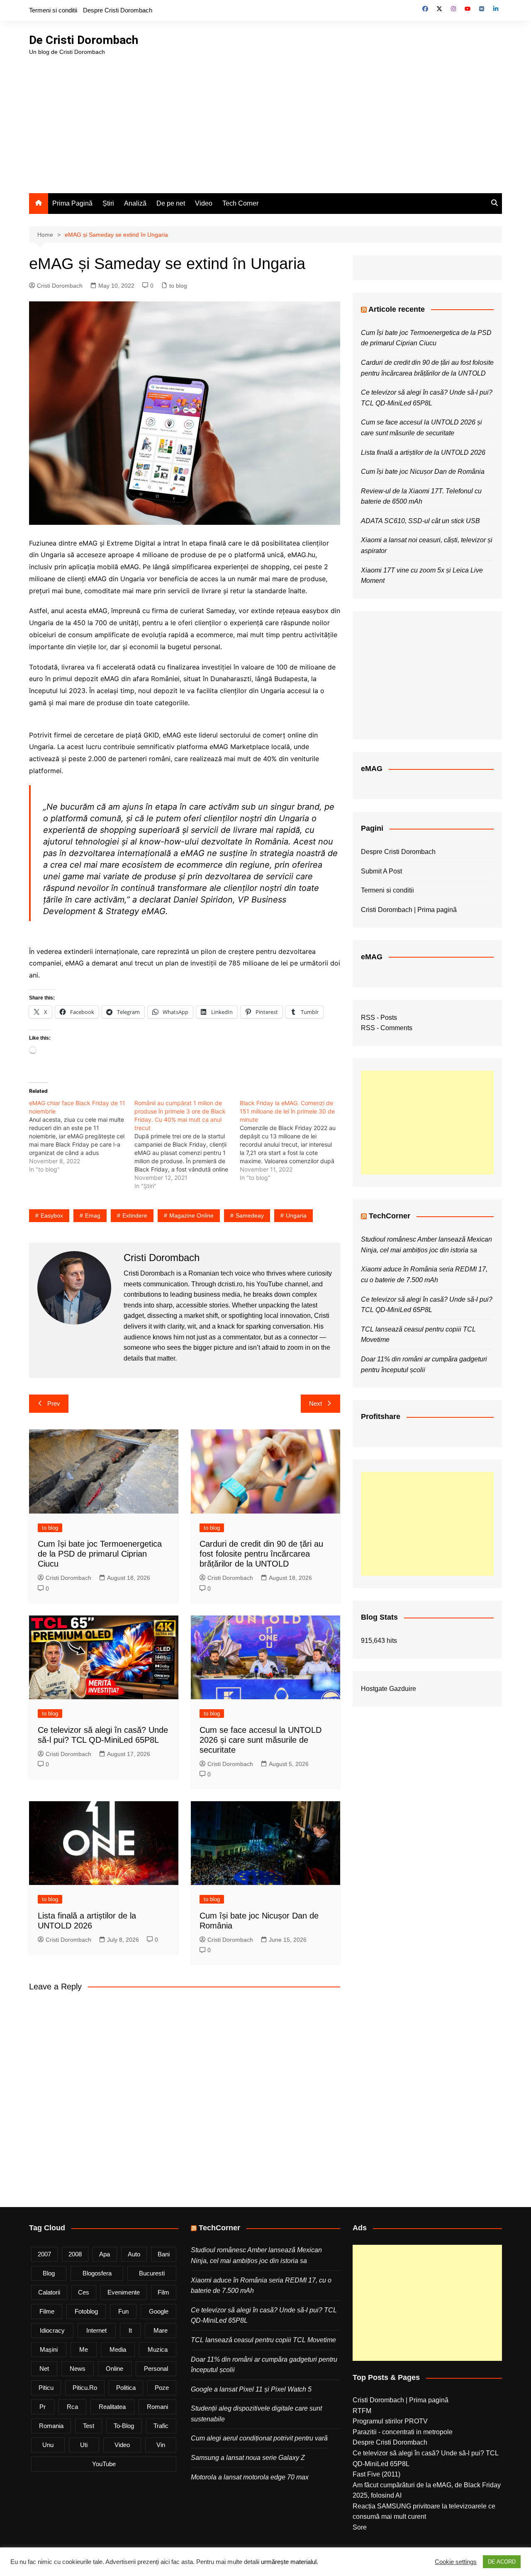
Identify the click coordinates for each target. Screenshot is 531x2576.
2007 (44, 2254)
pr (43, 2407)
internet (96, 2330)
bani (164, 2254)
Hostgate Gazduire (389, 1689)
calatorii (49, 2292)
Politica (126, 2388)
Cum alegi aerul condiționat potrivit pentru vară (259, 2438)
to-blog (124, 2426)
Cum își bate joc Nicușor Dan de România (423, 472)
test (89, 2426)
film (163, 2292)
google (159, 2311)
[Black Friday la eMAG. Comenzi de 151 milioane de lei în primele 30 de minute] (292, 1140)
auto (134, 2254)
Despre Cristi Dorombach (118, 10)
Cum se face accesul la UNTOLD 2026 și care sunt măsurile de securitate (261, 1740)
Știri (108, 203)
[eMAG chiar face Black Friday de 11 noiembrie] (82, 1136)
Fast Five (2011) (376, 2474)
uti (84, 2445)
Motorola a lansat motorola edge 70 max (250, 2477)
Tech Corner (240, 203)
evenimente (124, 2292)
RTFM (362, 2411)
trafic (161, 2426)
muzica (158, 2349)
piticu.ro (85, 2388)
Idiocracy (52, 2330)
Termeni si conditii (53, 10)
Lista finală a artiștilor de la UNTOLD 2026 (423, 452)
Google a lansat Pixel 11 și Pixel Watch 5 (251, 2389)
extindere (135, 1215)
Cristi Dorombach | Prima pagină (409, 910)
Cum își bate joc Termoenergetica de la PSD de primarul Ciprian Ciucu (100, 1554)
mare (161, 2330)
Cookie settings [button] (456, 2562)
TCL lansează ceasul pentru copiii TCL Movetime (263, 2340)
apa (105, 2254)
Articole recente (397, 309)
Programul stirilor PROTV (390, 2421)
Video (204, 203)
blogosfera (97, 2273)
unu (48, 2445)
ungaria (296, 1215)
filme (47, 2311)
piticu (46, 2388)
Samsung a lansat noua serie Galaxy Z (248, 2458)
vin (161, 2445)
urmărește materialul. (290, 2562)
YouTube (104, 2464)
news (78, 2369)
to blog (178, 286)
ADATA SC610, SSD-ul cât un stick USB (420, 521)
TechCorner (390, 1216)
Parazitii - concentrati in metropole (403, 2432)
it (130, 2330)
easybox (52, 1215)
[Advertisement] (265, 119)
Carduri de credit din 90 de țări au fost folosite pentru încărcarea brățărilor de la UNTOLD (261, 1554)
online (114, 2369)
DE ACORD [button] (502, 2562)
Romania (51, 2426)
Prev (54, 1403)
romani (157, 2407)
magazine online (191, 1215)
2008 (75, 2254)
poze (162, 2388)
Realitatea (112, 2407)
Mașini (49, 2349)
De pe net (171, 203)
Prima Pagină (72, 203)
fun (123, 2311)
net (44, 2369)
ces (84, 2292)
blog (49, 2273)
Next (315, 1403)
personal (156, 2369)
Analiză (135, 203)
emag (93, 1215)
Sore (360, 2527)
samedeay (250, 1215)
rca (72, 2407)
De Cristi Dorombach (84, 40)
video (122, 2445)
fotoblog (86, 2311)
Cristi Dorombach (60, 286)
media (118, 2349)
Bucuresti (152, 2273)
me (84, 2349)
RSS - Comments (387, 1028)
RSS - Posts (379, 1018)
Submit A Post (381, 871)
